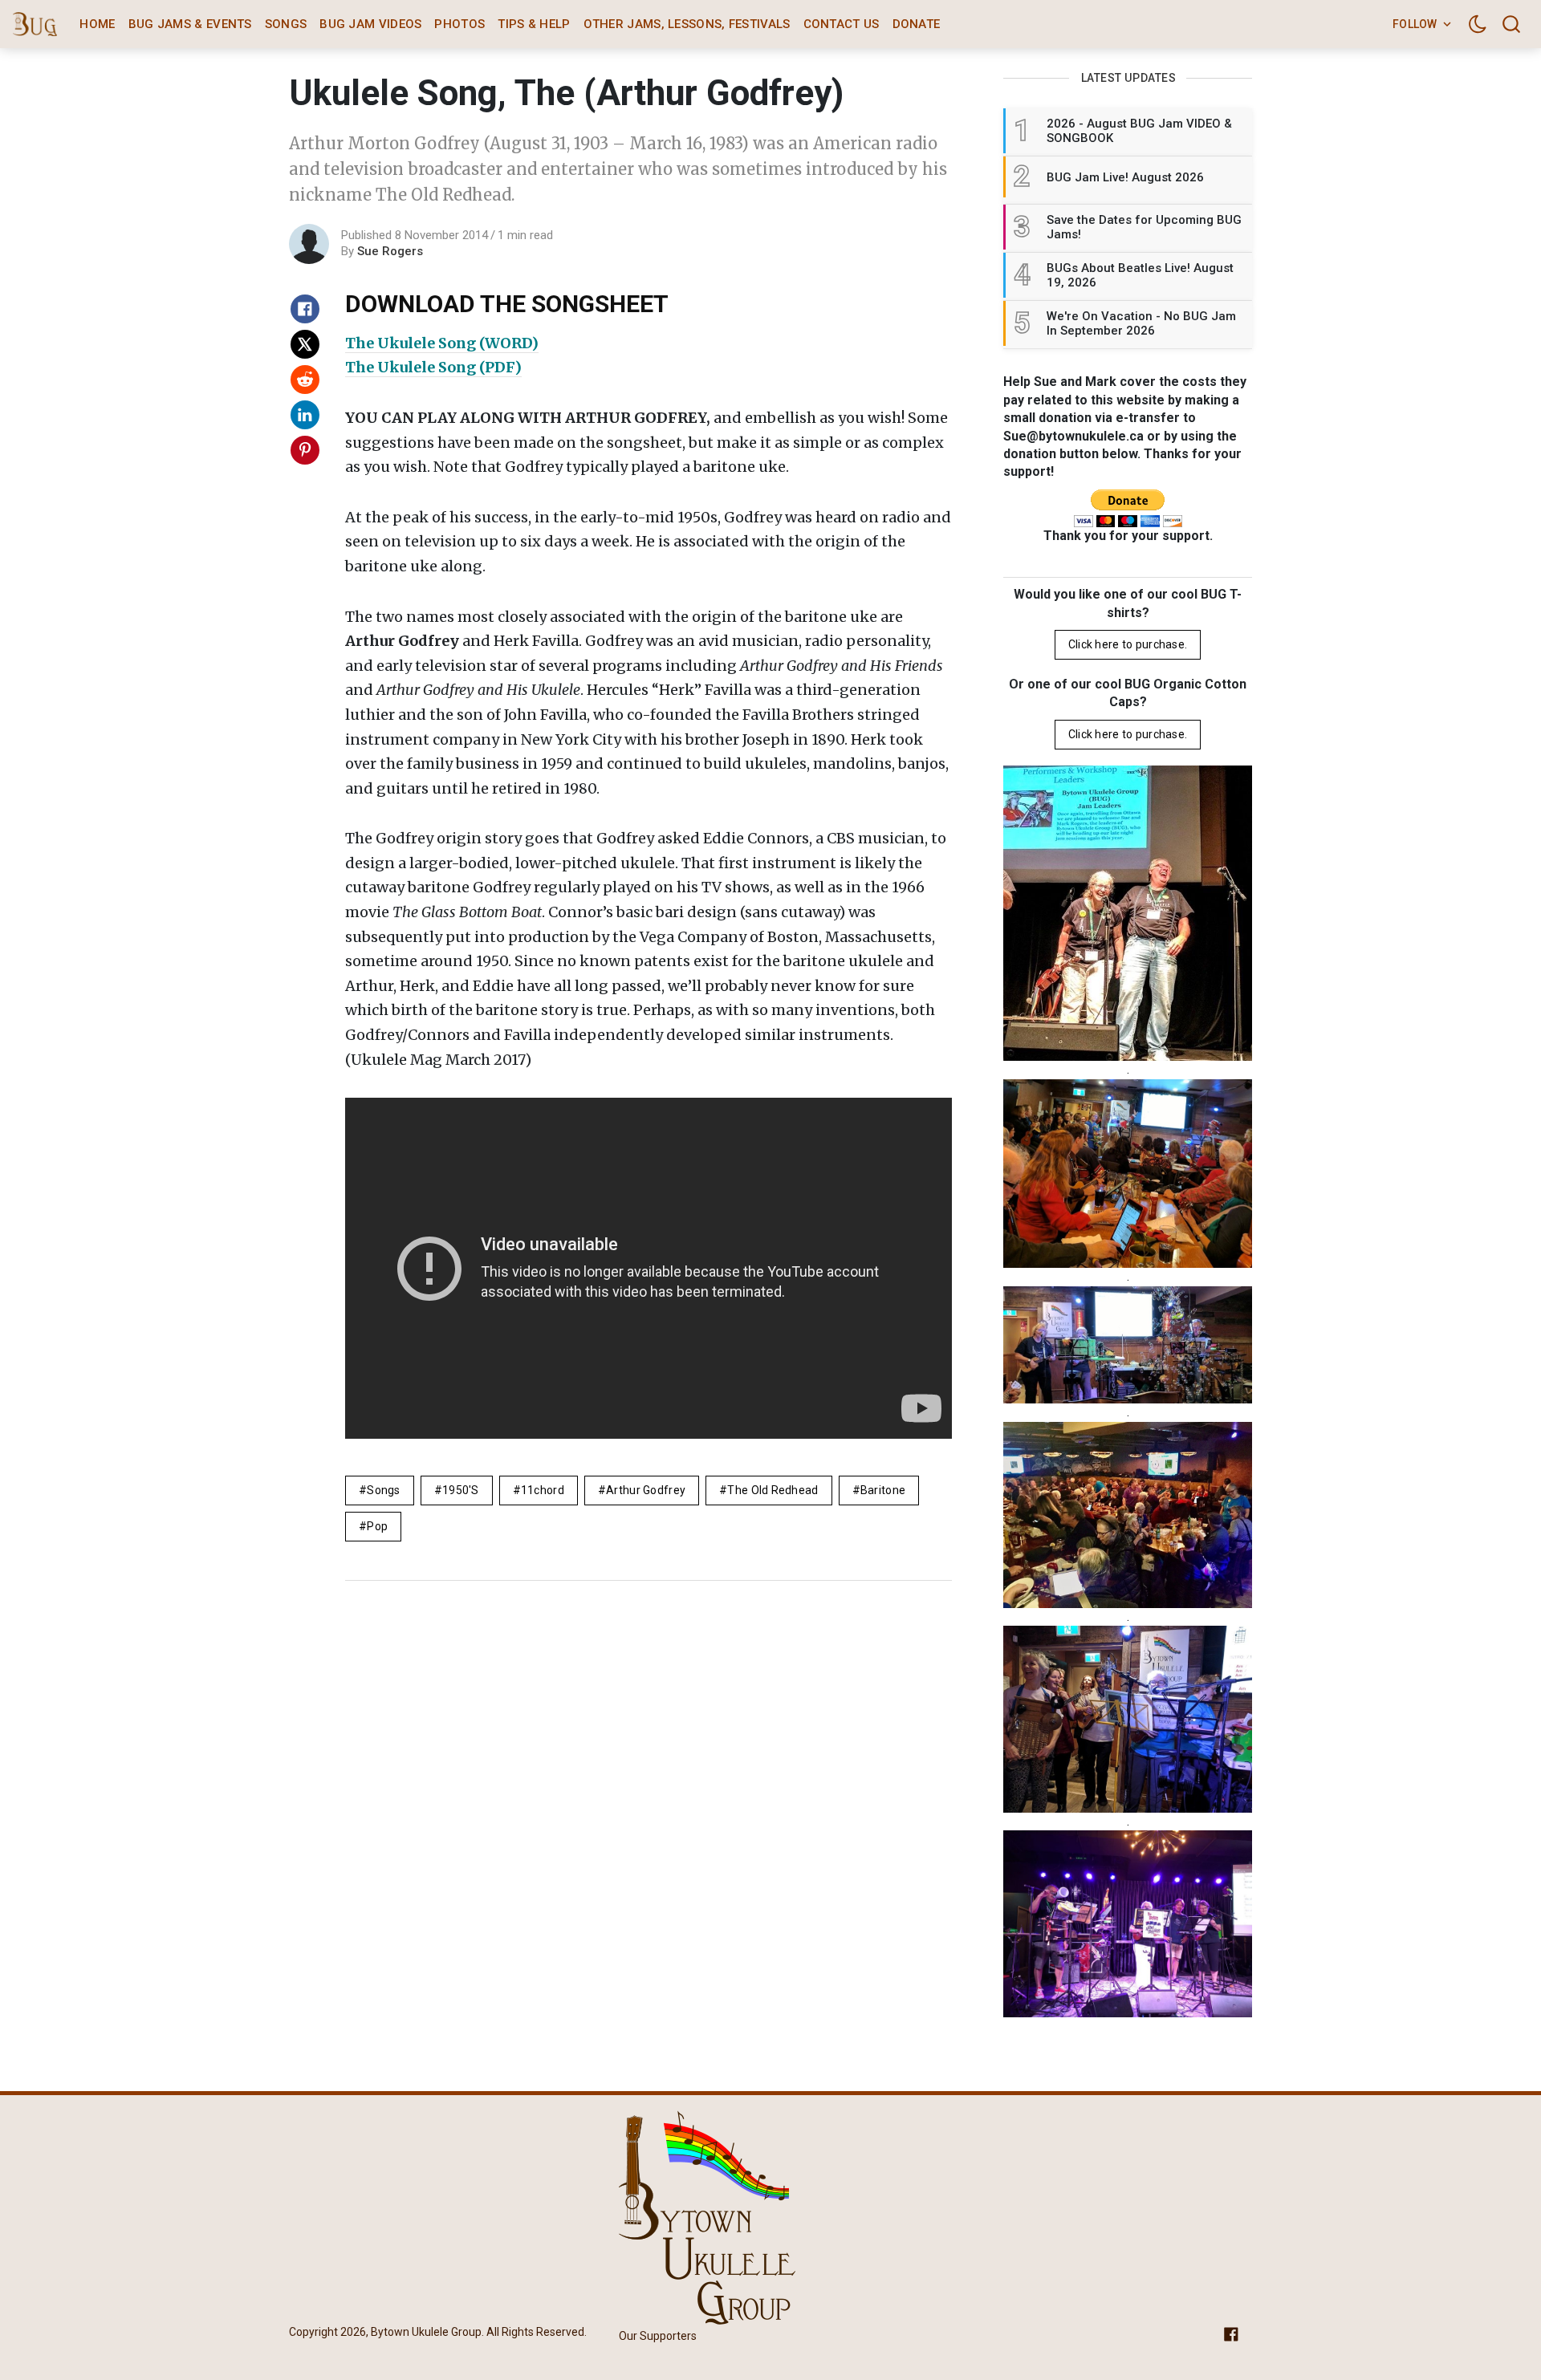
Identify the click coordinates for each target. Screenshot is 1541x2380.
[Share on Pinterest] (305, 450)
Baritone (883, 1490)
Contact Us (842, 24)
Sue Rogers (390, 251)
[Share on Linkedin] (305, 415)
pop (377, 1526)
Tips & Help (534, 24)
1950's (461, 1490)
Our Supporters (658, 2336)
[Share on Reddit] (305, 380)
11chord (543, 1490)
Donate (917, 24)
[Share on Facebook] (305, 309)
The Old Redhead (773, 1490)
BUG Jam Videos (370, 24)
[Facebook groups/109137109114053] (1231, 2333)
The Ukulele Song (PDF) (433, 367)
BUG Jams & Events (190, 24)
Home (97, 24)
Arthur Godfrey (646, 1490)
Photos (459, 24)
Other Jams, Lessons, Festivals (687, 24)
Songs (286, 24)
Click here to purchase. (1128, 644)
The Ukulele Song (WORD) (442, 343)
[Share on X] (305, 344)
